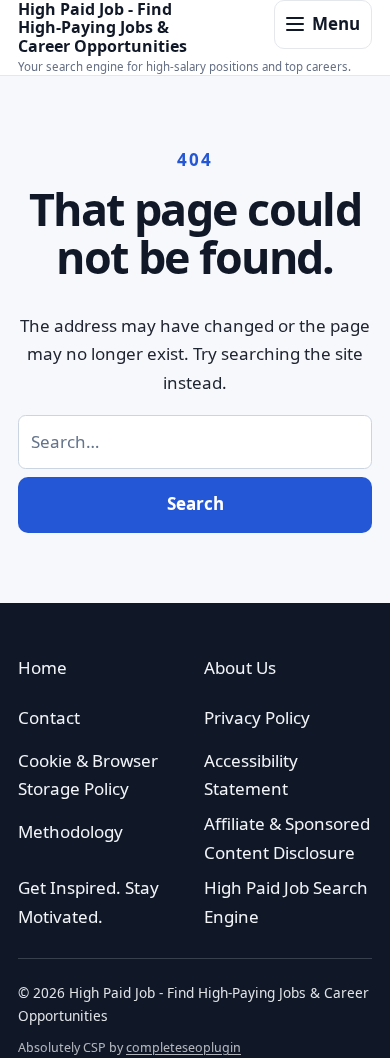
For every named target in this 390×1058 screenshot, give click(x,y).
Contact (49, 717)
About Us (240, 667)
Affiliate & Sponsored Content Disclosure (287, 838)
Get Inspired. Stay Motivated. (88, 902)
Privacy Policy (257, 717)
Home (42, 667)
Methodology (70, 831)
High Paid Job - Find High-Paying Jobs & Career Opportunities (102, 27)
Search (195, 503)
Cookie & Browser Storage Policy (88, 775)
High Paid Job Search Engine (286, 902)
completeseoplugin (183, 1047)
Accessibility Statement (251, 775)
